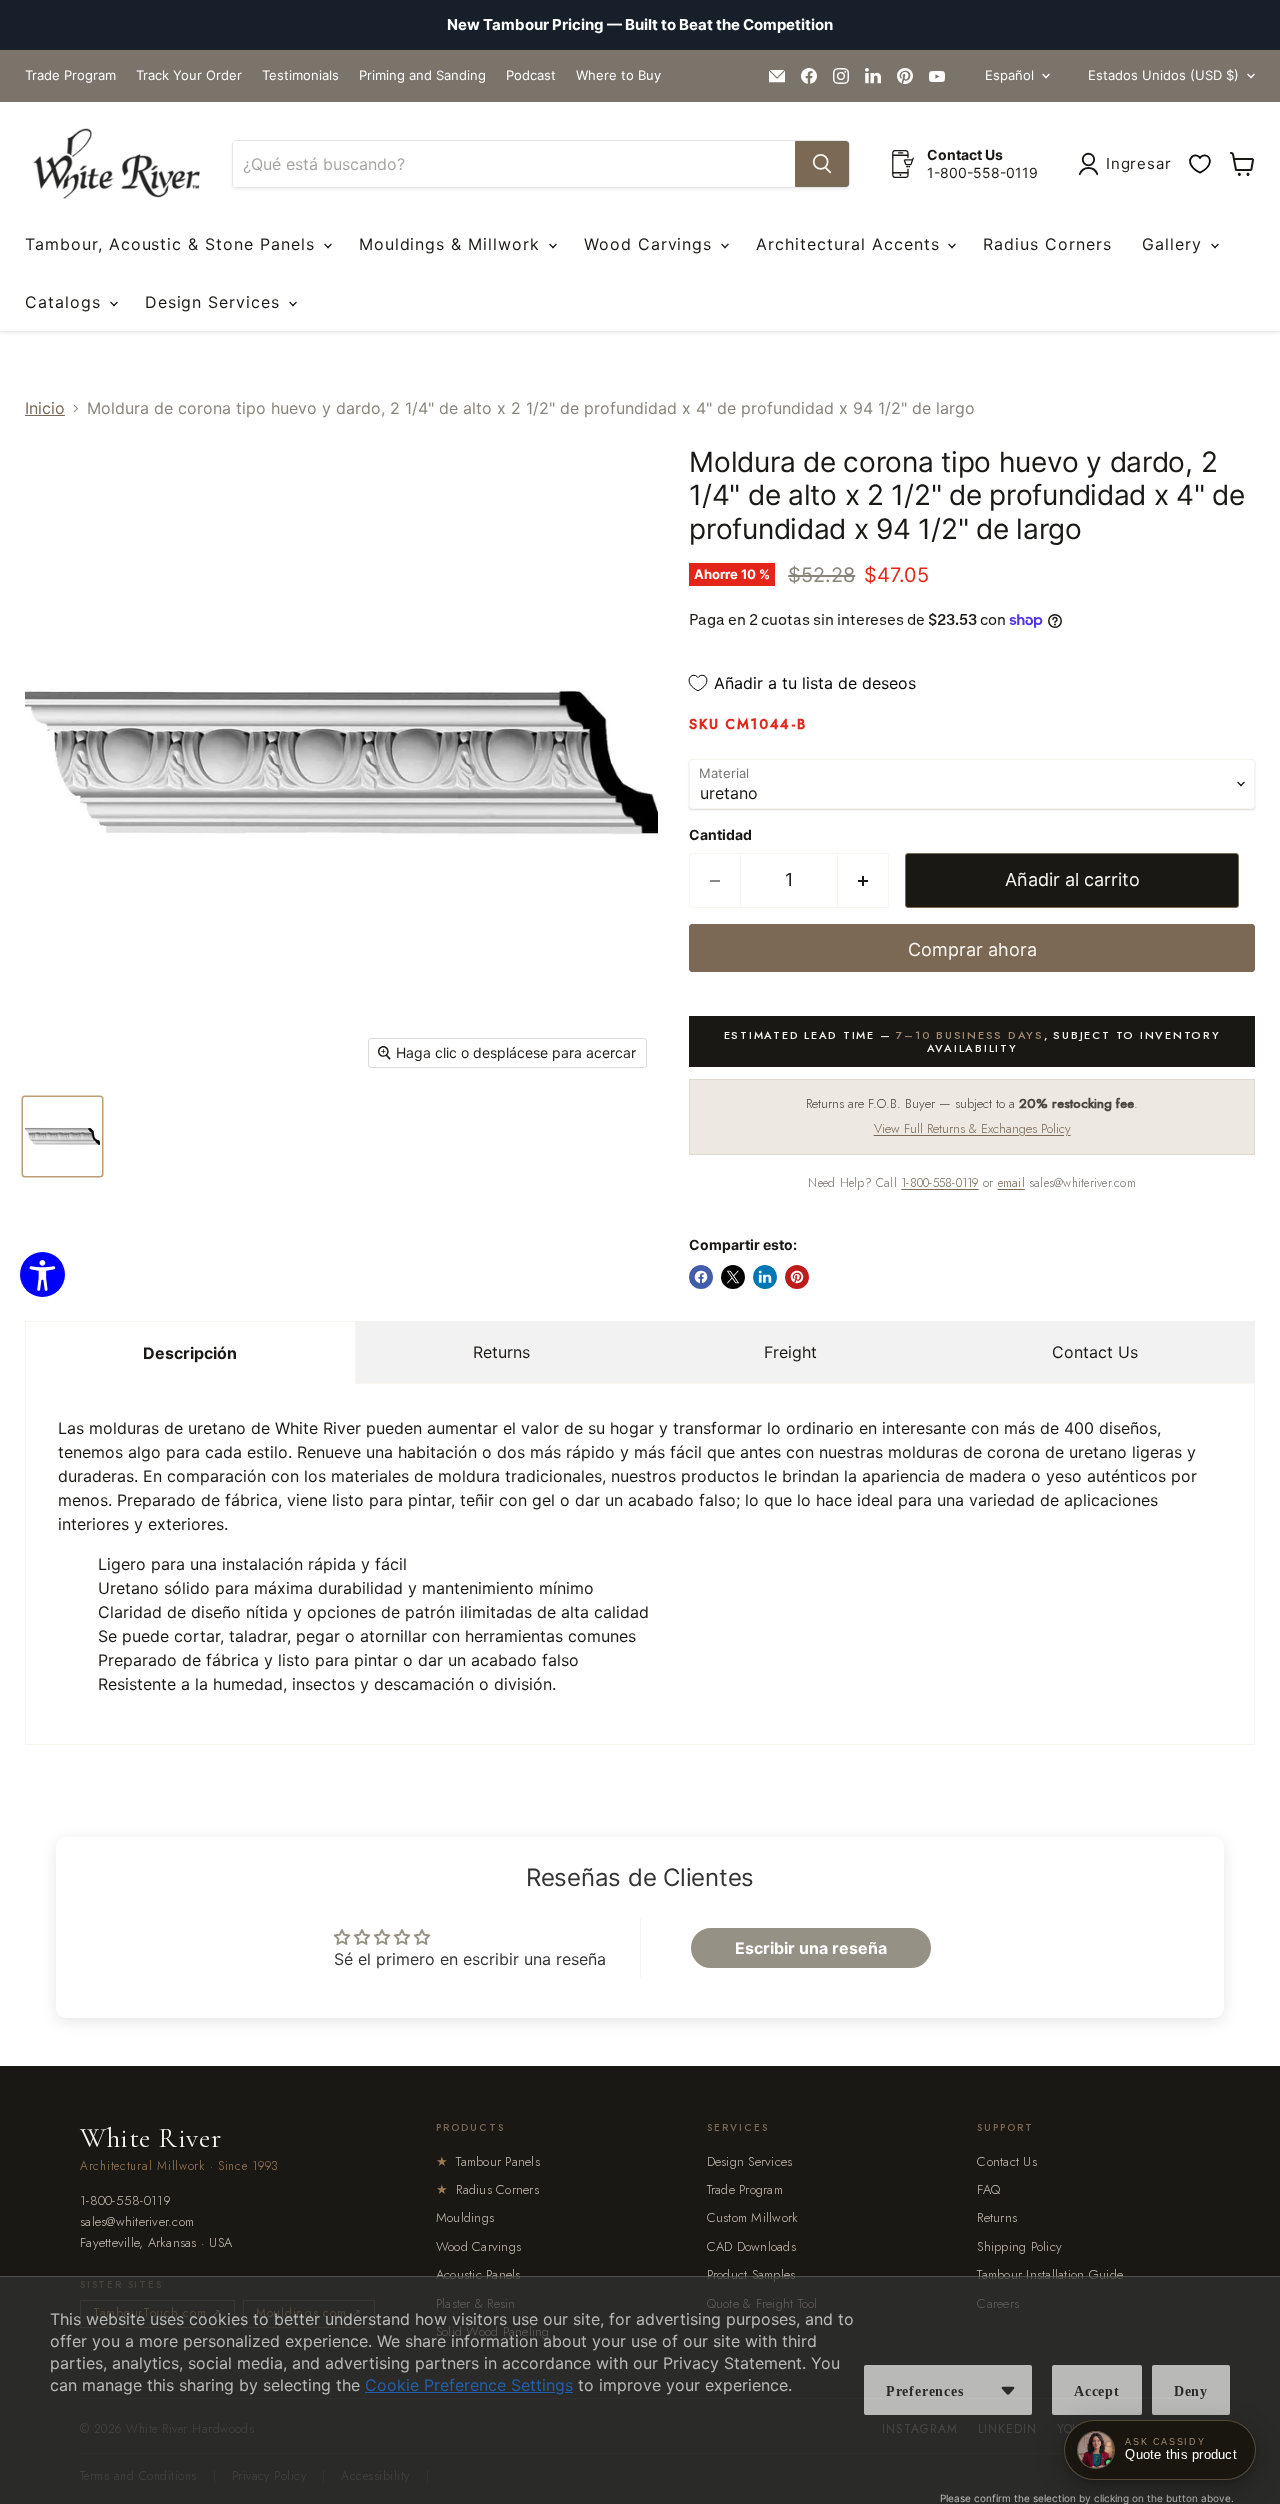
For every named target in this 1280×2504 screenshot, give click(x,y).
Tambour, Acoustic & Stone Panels (173, 244)
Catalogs (66, 302)
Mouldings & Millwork (452, 244)
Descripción (190, 1353)
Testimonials (300, 75)
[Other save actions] (1008, 2390)
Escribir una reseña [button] (811, 1948)
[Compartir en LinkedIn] (765, 1277)
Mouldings (465, 2217)
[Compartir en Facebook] (701, 1277)
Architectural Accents (850, 244)
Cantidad (720, 835)
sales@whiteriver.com (137, 2222)
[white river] (116, 164)
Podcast (531, 75)
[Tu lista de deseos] (1200, 164)
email (1011, 1183)
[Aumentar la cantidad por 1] (863, 880)
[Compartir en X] (733, 1277)
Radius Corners (1047, 244)
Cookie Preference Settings (469, 2385)
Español (1009, 75)
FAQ (988, 2189)
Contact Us (1095, 1352)
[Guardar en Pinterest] (797, 1277)
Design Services (215, 302)
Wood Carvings (651, 244)
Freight (790, 1352)
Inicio (45, 408)
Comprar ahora (972, 949)
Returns (501, 1352)
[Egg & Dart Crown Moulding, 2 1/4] (62, 1136)
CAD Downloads (751, 2246)
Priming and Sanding (422, 75)
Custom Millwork (753, 2217)
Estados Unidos (1163, 75)
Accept (1097, 2391)
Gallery (1175, 244)
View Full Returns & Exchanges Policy (972, 1128)
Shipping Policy (1019, 2246)
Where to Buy (618, 75)
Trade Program (70, 75)
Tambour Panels (488, 2161)
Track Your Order (189, 75)
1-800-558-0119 (939, 1183)
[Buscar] (822, 164)
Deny (1191, 2391)
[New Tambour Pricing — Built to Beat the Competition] (640, 25)
